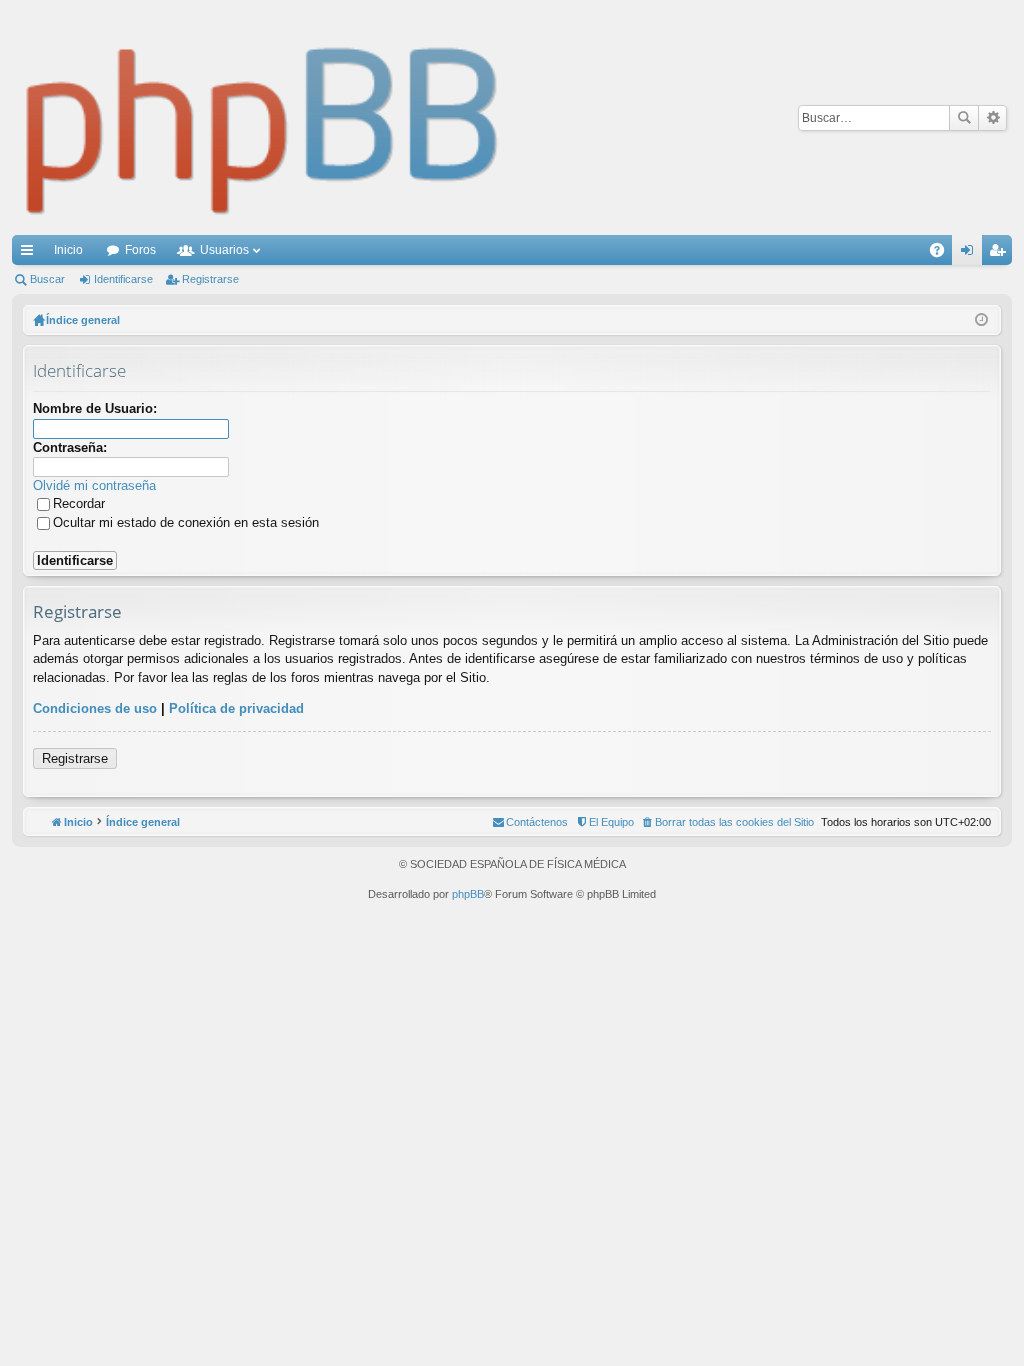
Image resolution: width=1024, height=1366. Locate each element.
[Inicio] (263, 117)
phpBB (468, 894)
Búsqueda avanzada (992, 118)
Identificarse (123, 279)
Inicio (68, 250)
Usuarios (224, 250)
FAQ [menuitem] (943, 254)
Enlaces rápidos (31, 254)
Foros (140, 250)
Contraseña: (70, 447)
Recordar (79, 503)
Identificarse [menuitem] (971, 254)
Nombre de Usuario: (95, 408)
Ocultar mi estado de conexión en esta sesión (186, 522)
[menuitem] (727, 822)
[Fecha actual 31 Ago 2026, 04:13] (981, 320)
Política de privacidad (236, 708)
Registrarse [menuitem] (1001, 254)
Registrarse (210, 279)
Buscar (964, 118)
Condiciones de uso (95, 708)
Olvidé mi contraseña (94, 485)
